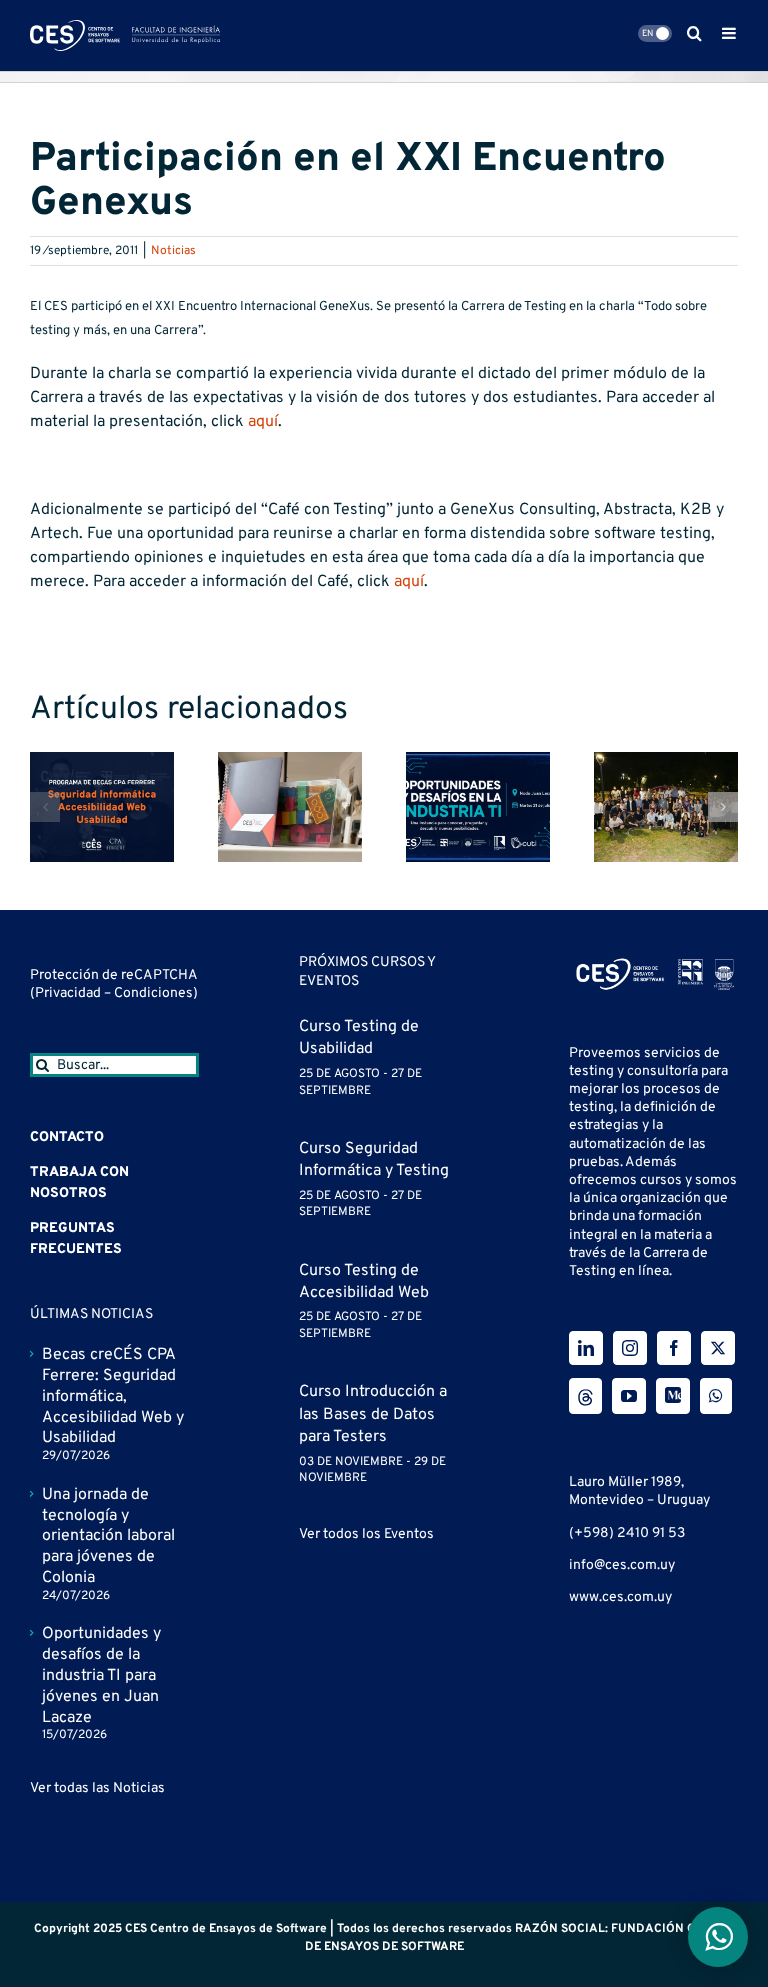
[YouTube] (629, 1396)
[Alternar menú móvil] (730, 33)
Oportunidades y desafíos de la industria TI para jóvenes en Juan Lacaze (101, 1675)
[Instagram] (630, 1348)
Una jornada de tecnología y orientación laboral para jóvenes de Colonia (108, 1536)
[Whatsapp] (716, 1396)
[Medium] (673, 1396)
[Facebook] (674, 1348)
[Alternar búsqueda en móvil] (694, 33)
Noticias (173, 251)
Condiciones (153, 993)
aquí (263, 422)
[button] (45, 807)
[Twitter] (718, 1348)
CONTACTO (67, 1137)
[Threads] (585, 1396)
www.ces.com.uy (620, 1597)
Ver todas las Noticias (97, 1788)
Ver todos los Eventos (366, 1534)
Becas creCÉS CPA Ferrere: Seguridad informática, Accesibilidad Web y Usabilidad (113, 1396)
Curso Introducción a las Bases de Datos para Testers (373, 1414)
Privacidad (69, 993)
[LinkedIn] (586, 1348)
